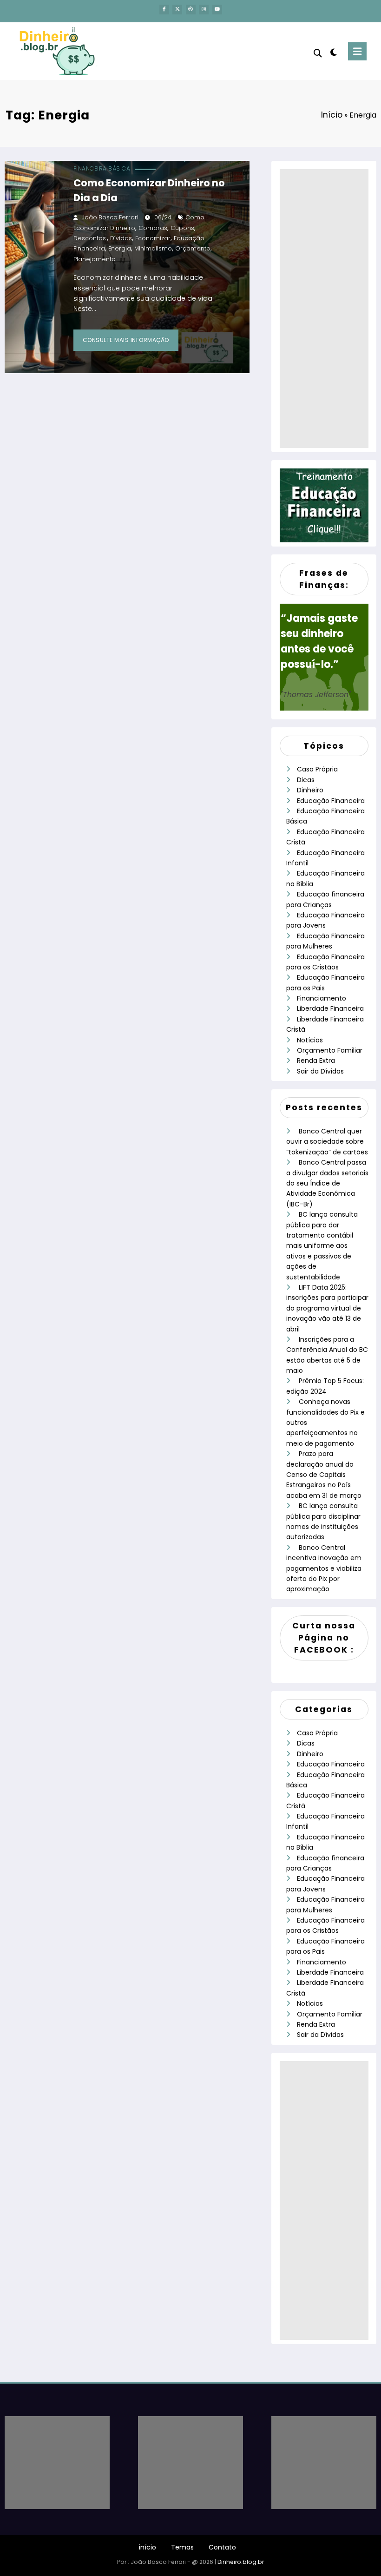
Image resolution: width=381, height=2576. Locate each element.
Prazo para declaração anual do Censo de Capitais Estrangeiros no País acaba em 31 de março (324, 1475)
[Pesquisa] (318, 53)
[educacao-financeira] (324, 505)
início (148, 2547)
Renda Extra (316, 1061)
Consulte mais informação (126, 340)
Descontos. (90, 238)
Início (332, 115)
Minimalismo (153, 248)
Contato (222, 2547)
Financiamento (322, 998)
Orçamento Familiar (330, 1050)
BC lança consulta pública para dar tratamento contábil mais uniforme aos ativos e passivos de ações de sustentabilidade (322, 1245)
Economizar (153, 238)
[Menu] (357, 51)
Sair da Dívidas (320, 1071)
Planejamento (95, 259)
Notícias (310, 1040)
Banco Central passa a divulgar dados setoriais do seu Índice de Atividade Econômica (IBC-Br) (327, 1183)
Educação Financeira (331, 801)
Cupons (182, 228)
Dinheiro (310, 790)
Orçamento (193, 248)
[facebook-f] (164, 10)
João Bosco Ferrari (110, 217)
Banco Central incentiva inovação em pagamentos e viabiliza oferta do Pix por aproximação (324, 1568)
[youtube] (217, 10)
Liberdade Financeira (330, 1008)
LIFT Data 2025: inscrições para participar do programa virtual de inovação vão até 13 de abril (327, 1308)
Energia (120, 248)
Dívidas (121, 238)
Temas (182, 2547)
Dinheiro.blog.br (241, 2562)
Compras (153, 228)
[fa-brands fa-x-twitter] (177, 10)
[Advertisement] (324, 309)
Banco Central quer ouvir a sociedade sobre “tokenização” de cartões (327, 1142)
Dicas (306, 780)
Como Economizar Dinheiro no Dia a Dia (149, 190)
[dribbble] (191, 10)
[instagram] (204, 10)
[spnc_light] (333, 52)
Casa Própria (317, 769)
